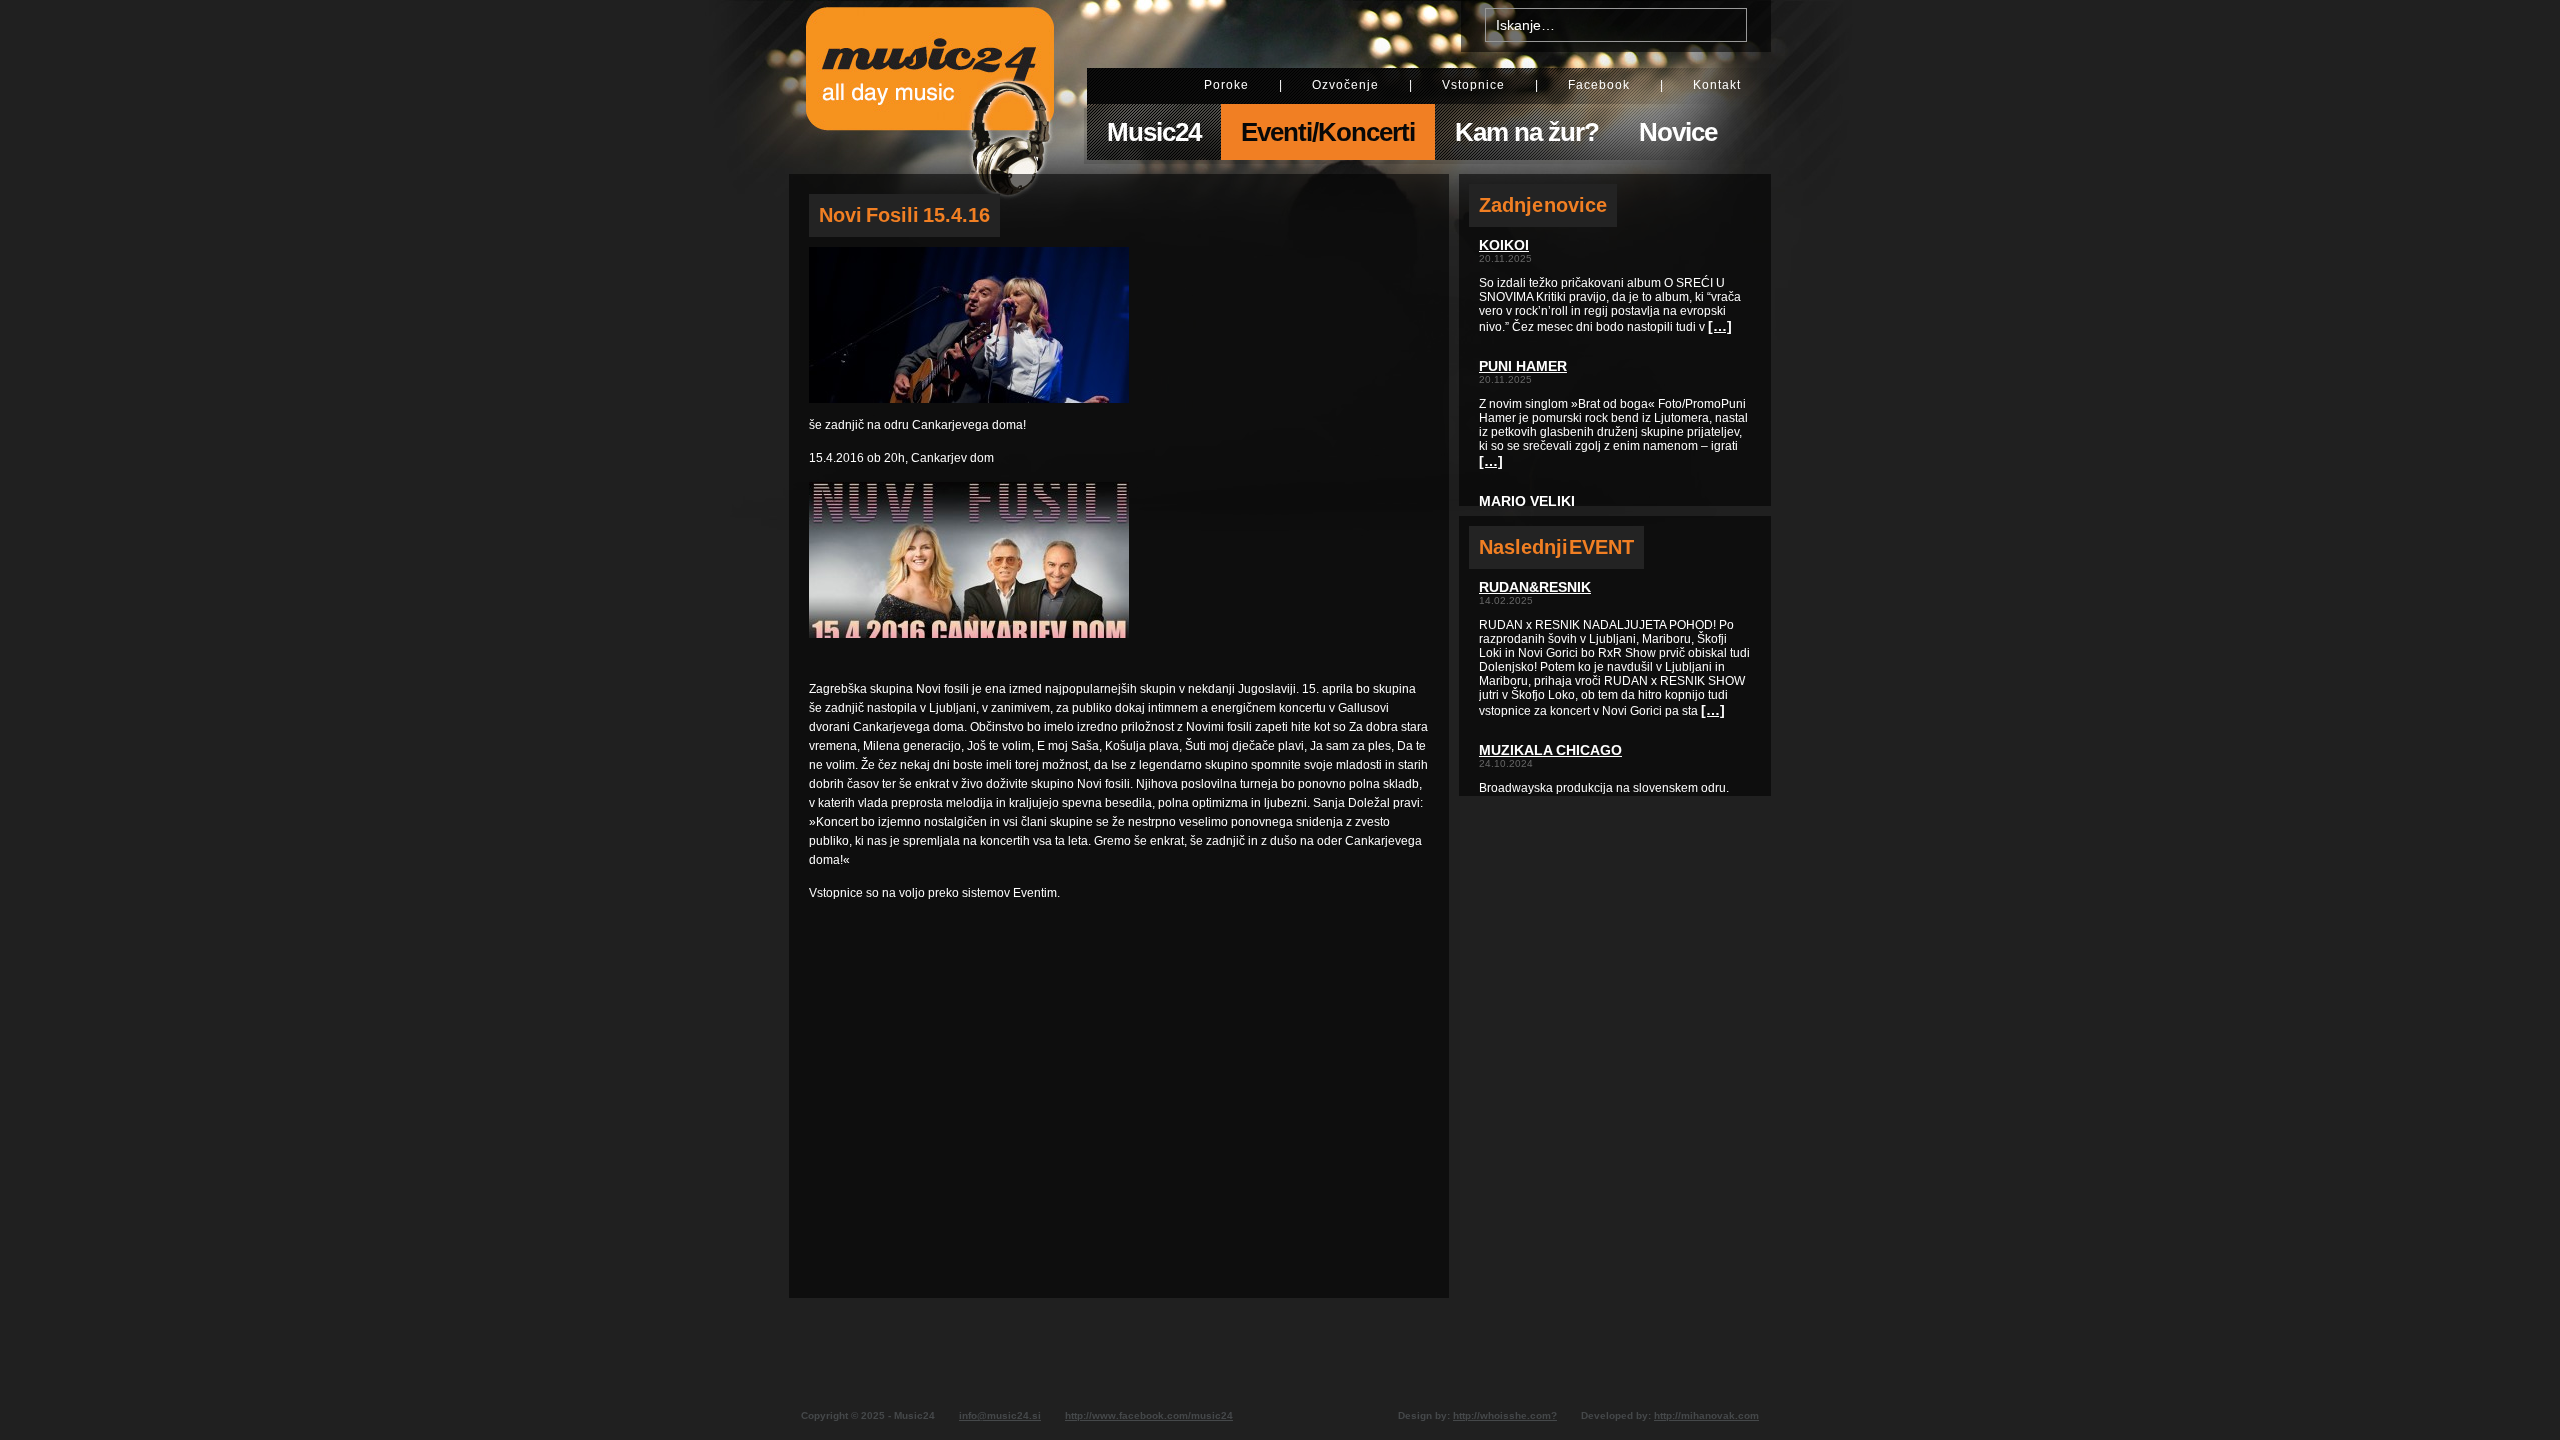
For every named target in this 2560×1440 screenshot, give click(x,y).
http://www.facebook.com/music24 (1149, 1415)
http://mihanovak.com (1706, 1415)
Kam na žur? (1527, 132)
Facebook (1599, 85)
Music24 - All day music (930, 87)
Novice (1678, 132)
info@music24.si (1000, 1415)
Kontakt (1717, 85)
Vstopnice (1473, 85)
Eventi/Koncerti (1328, 132)
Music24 (1154, 132)
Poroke (1226, 85)
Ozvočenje (1345, 85)
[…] (1720, 326)
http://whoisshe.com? (1505, 1415)
